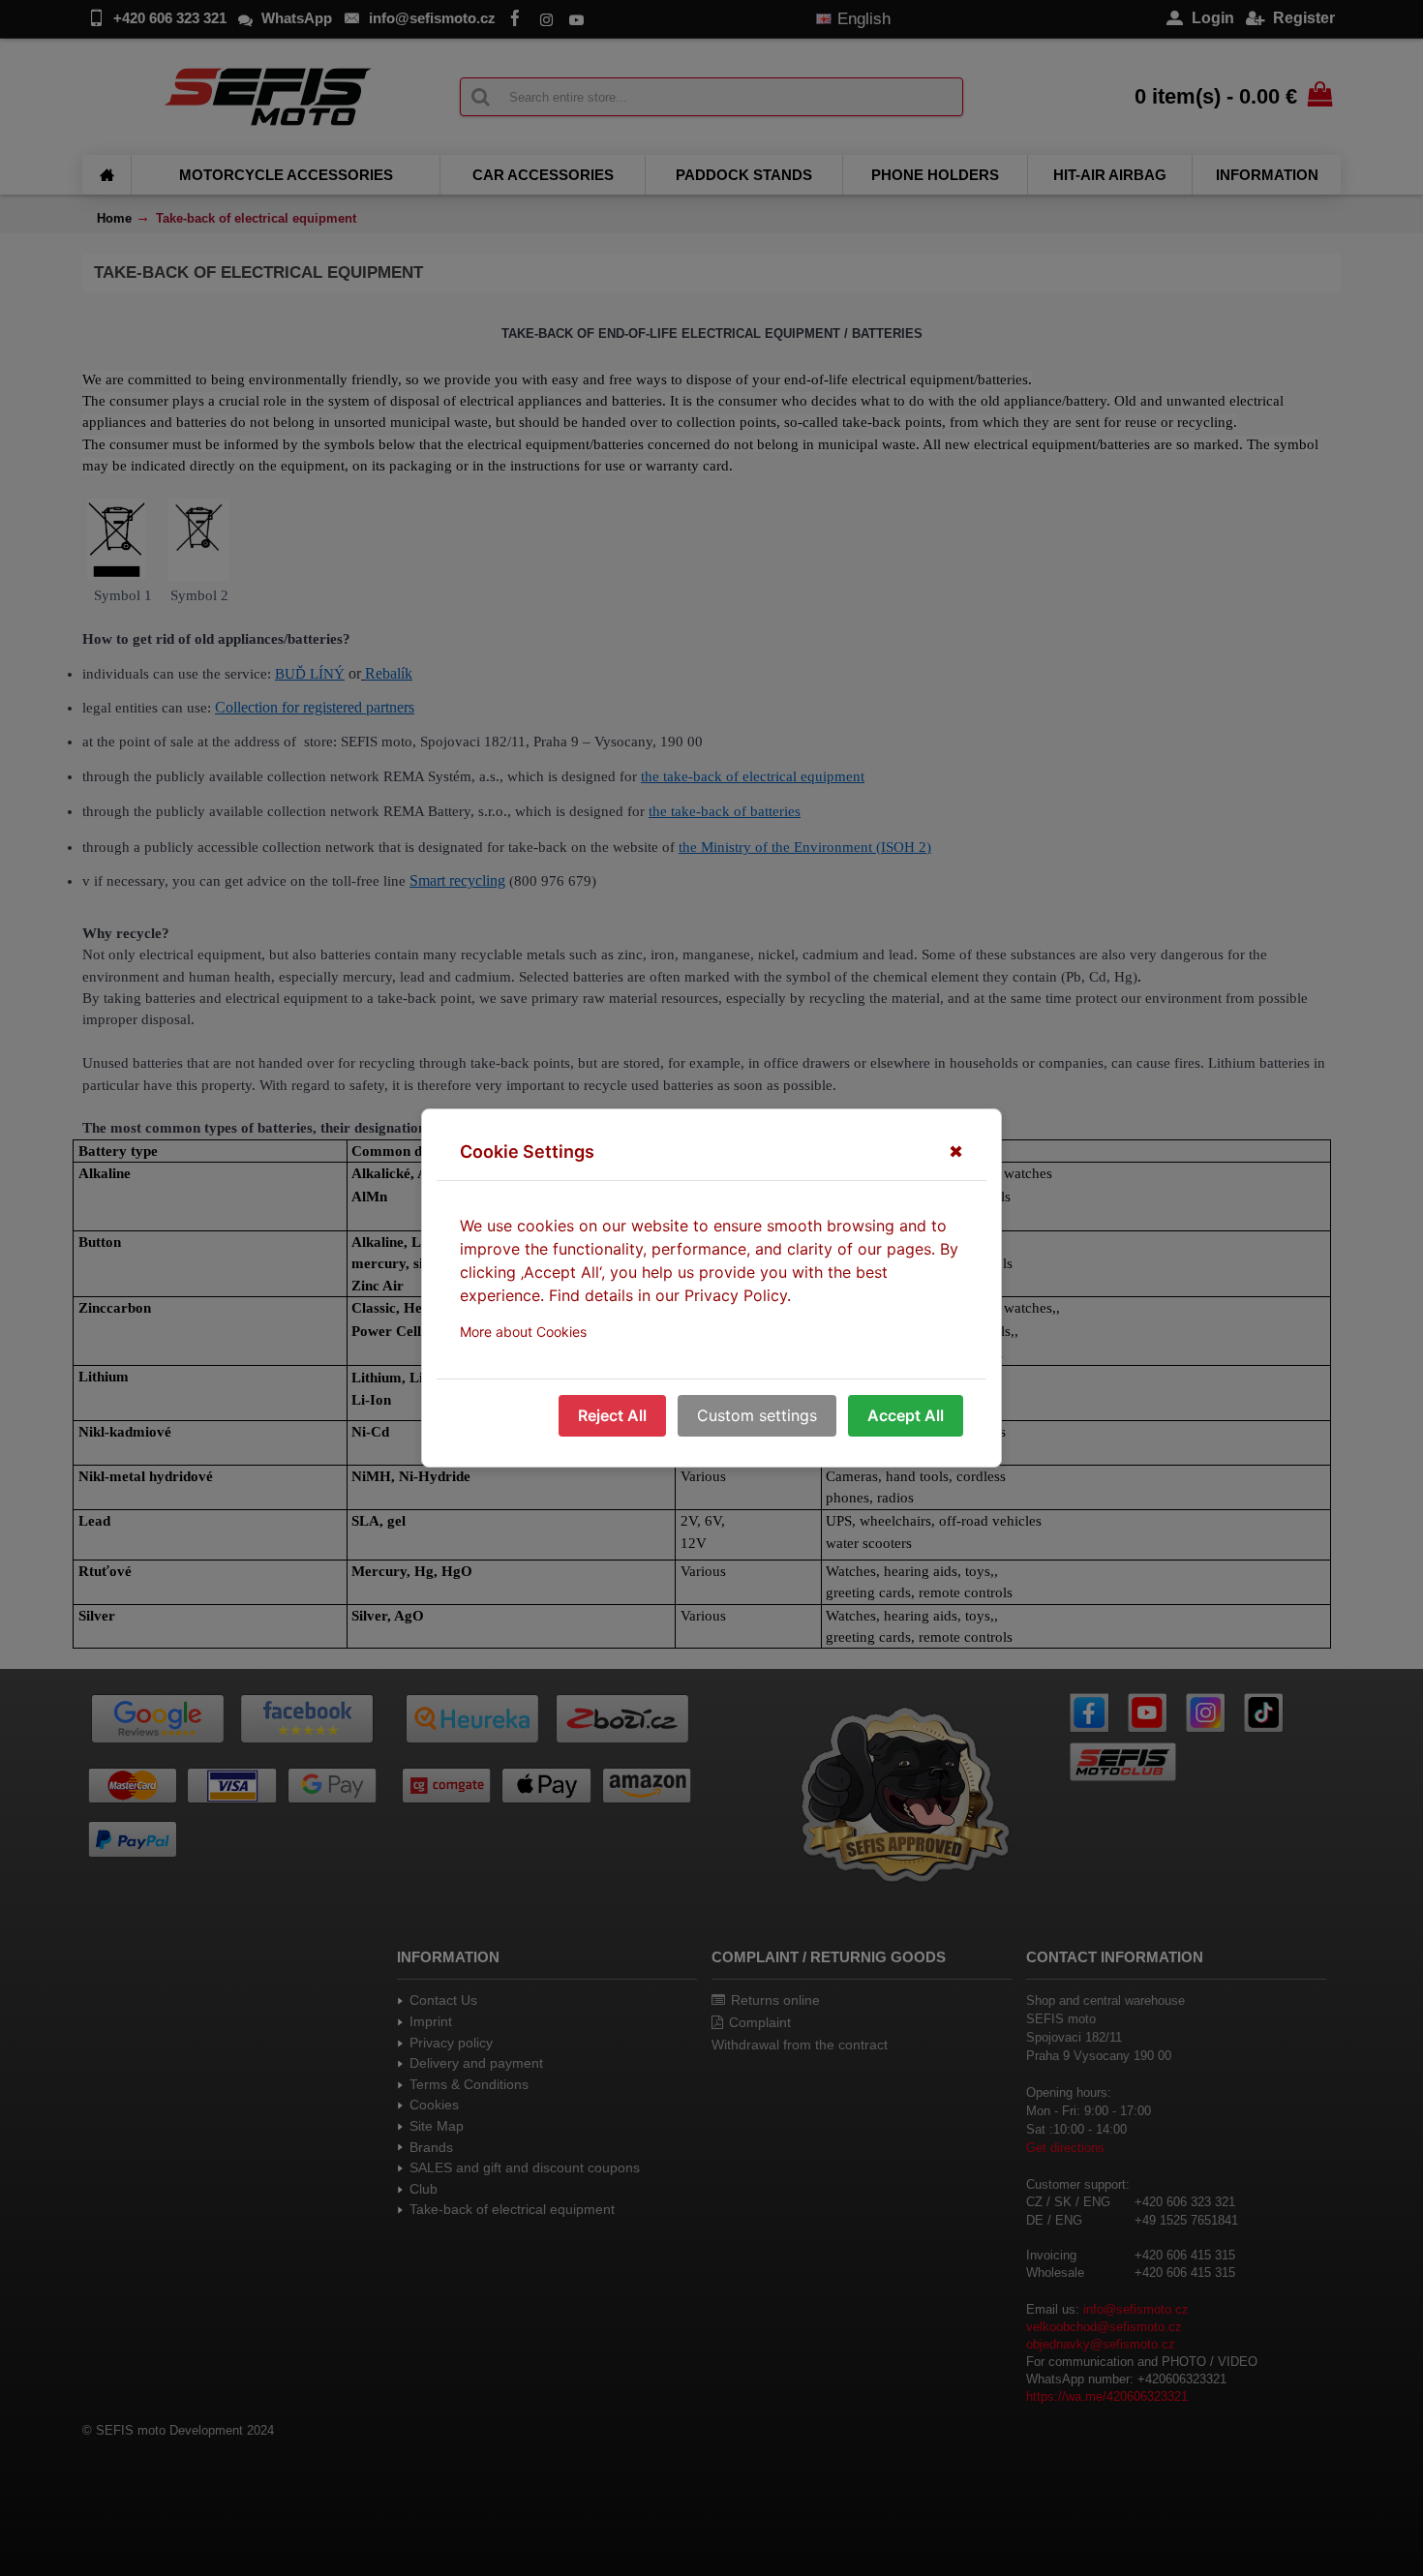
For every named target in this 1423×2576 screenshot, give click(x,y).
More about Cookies (523, 1332)
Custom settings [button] (757, 1415)
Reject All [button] (612, 1415)
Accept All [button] (906, 1415)
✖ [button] (956, 1152)
